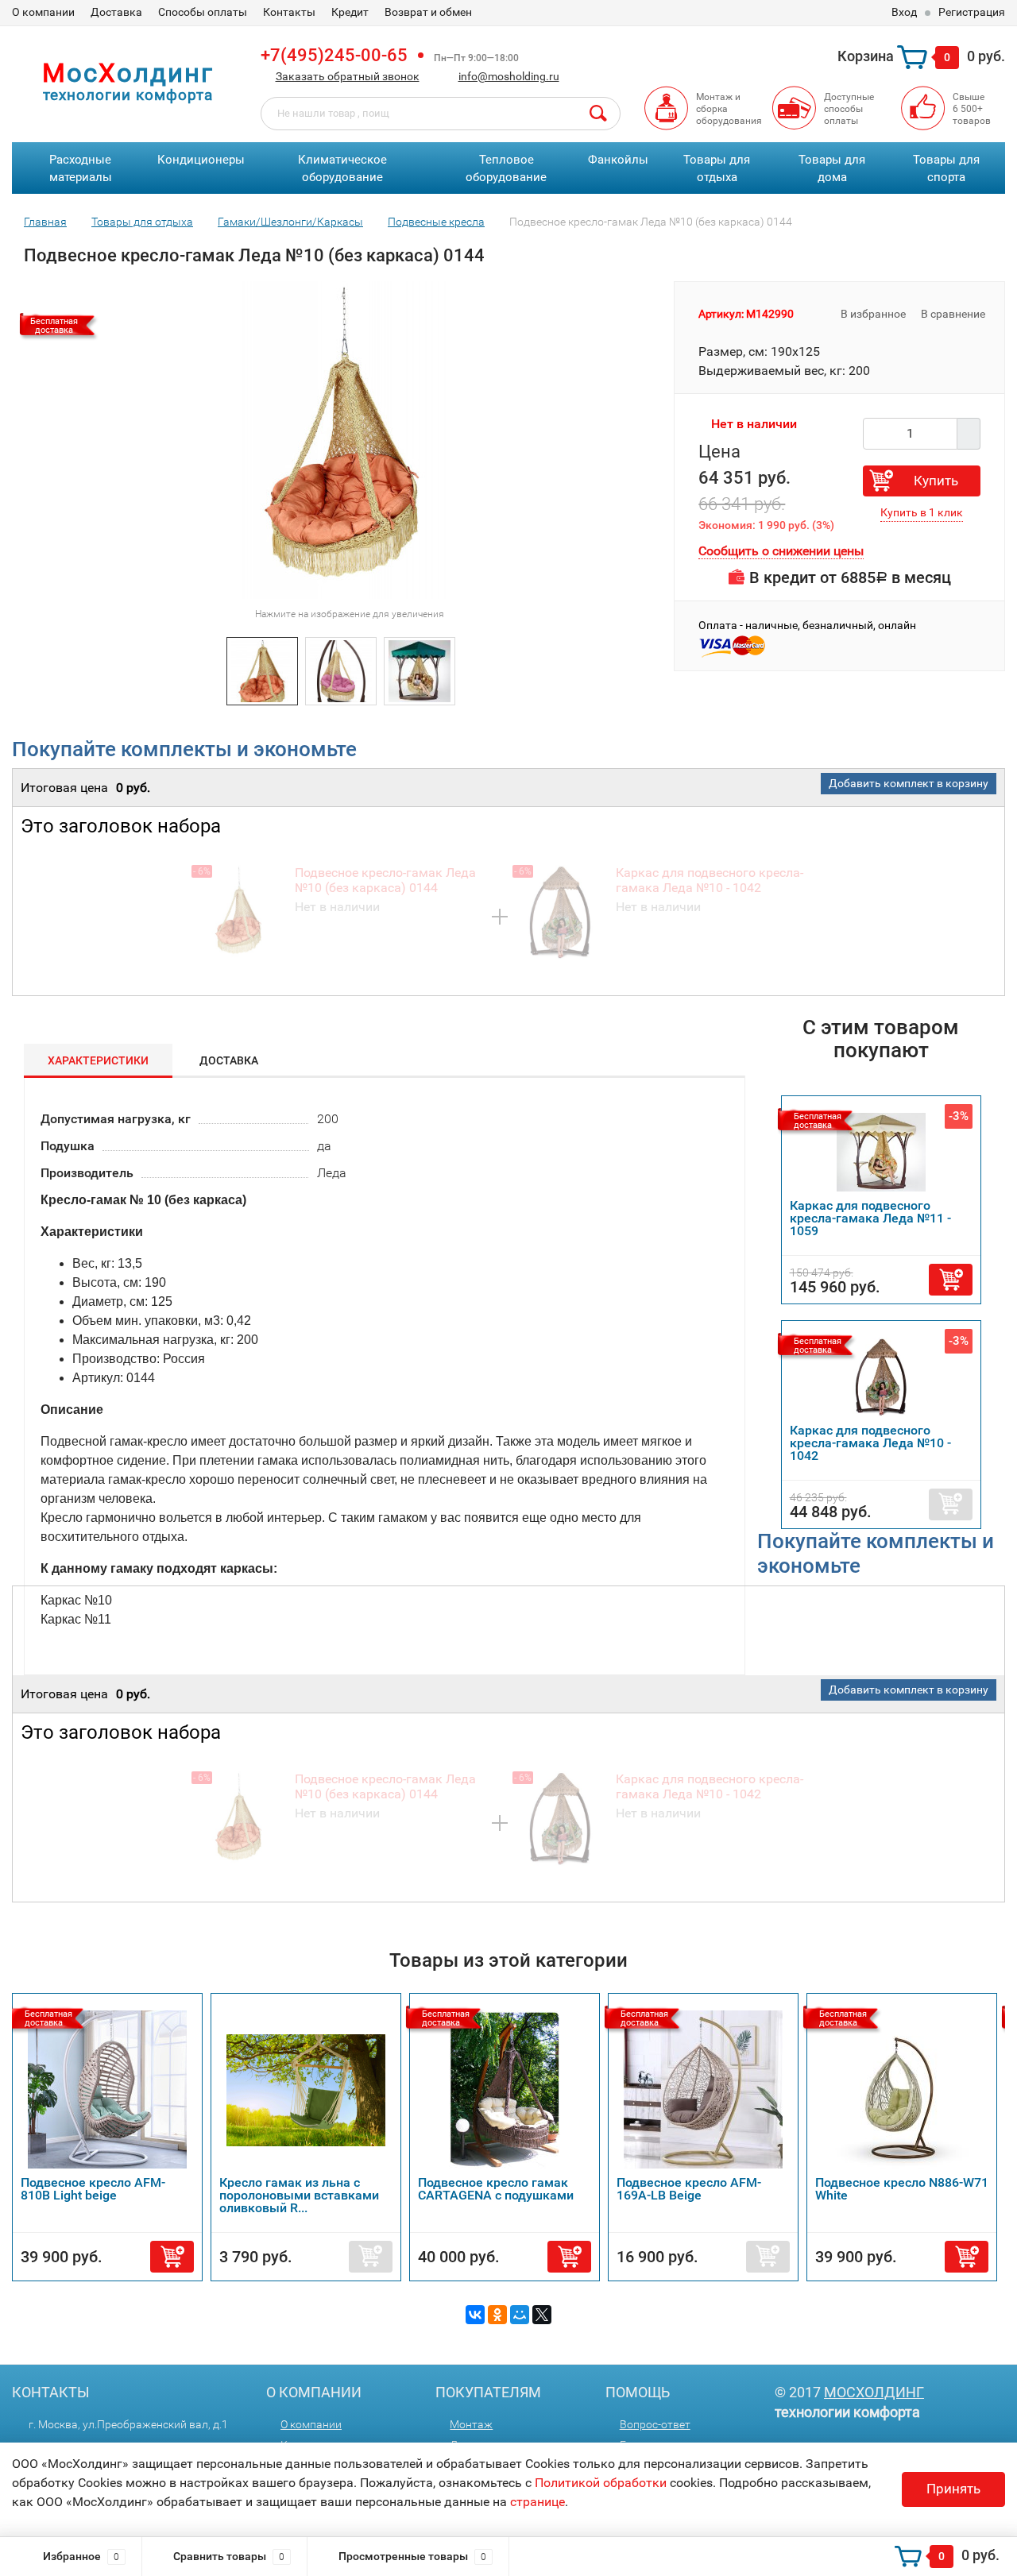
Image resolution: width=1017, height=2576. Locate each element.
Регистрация (972, 12)
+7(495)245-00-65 (334, 55)
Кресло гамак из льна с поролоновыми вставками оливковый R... (299, 2195)
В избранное (872, 314)
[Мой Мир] (520, 2315)
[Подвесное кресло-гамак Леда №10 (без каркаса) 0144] (262, 670)
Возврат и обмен (428, 12)
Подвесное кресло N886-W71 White (902, 2189)
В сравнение (954, 314)
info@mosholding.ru (509, 76)
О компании (43, 12)
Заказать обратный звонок (348, 76)
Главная (45, 222)
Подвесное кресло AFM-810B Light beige (93, 2189)
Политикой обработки (601, 2483)
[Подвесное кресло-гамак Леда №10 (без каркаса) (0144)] (420, 670)
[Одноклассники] (497, 2315)
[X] (542, 2315)
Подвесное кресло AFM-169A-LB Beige (689, 2189)
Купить (936, 481)
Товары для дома (832, 169)
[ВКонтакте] (475, 2315)
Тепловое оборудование (506, 169)
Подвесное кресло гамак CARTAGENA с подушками (496, 2189)
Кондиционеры (201, 160)
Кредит (350, 12)
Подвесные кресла (436, 222)
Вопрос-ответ (655, 2424)
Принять (953, 2489)
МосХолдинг (874, 2392)
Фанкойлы (618, 160)
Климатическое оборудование (342, 169)
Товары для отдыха (717, 169)
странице (538, 2502)
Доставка (116, 12)
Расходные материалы (81, 169)
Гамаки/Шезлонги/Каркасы (290, 222)
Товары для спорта (946, 169)
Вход (904, 12)
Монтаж (471, 2424)
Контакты (289, 12)
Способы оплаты (203, 12)
